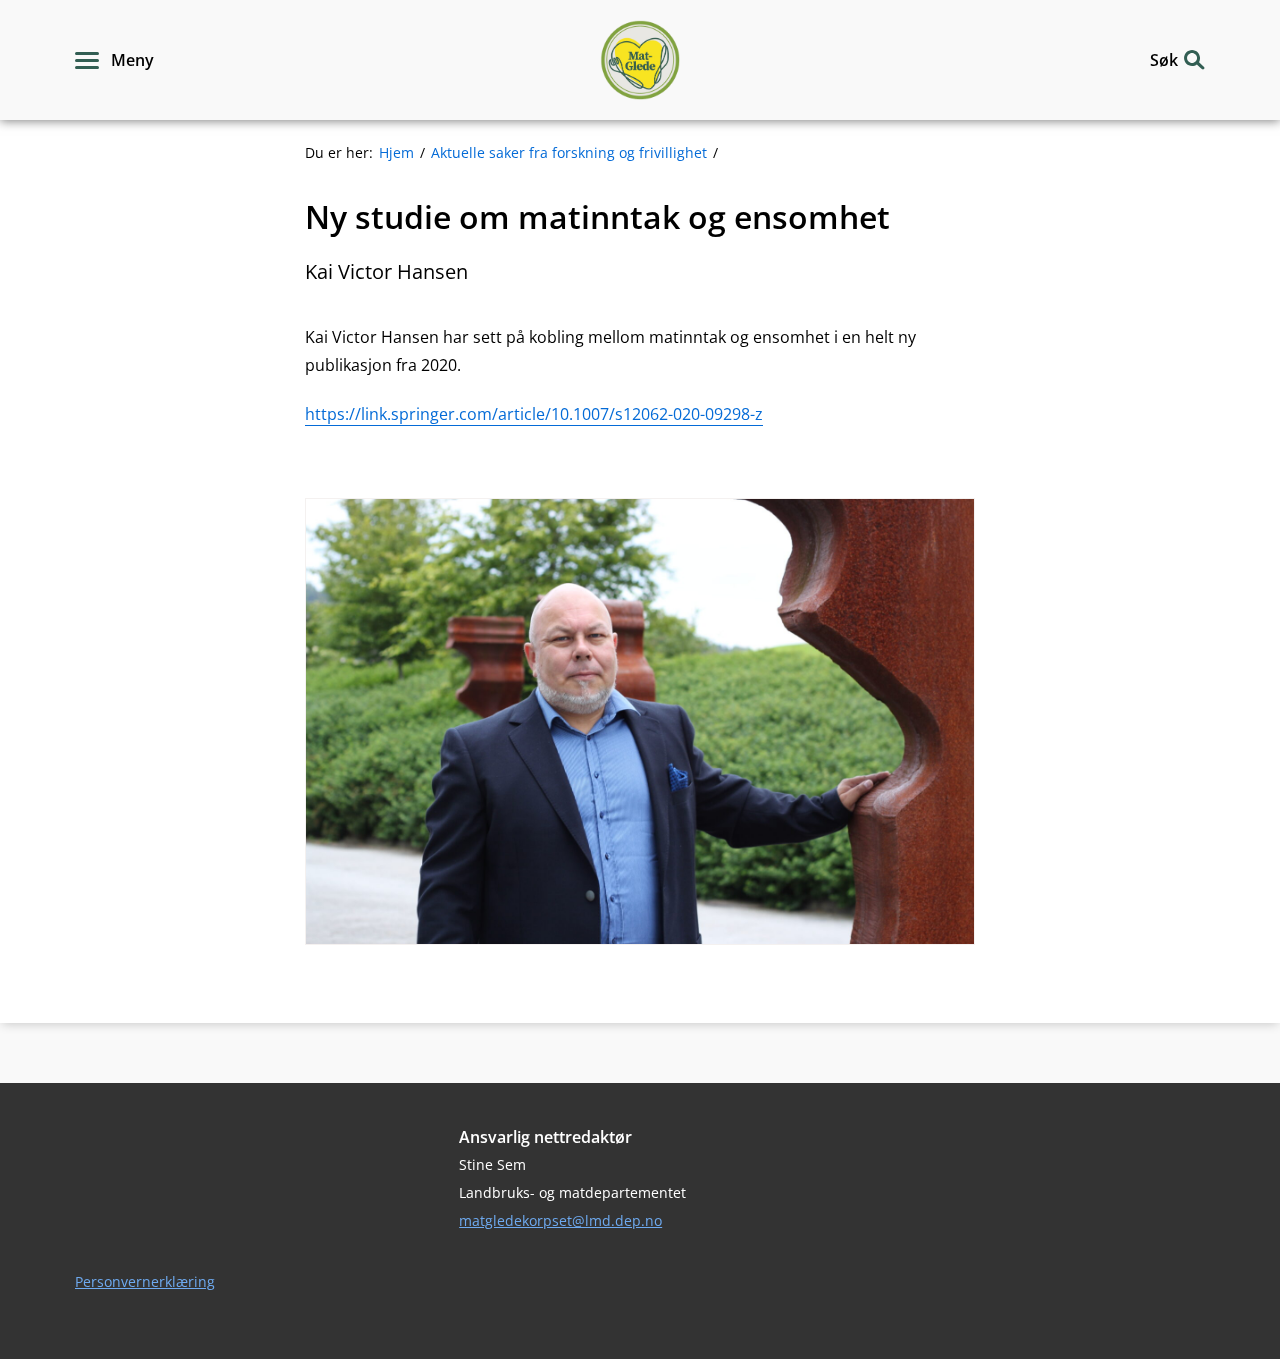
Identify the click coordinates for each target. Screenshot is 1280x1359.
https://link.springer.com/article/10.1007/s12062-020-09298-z (534, 414)
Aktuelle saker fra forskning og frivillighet (569, 152)
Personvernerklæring (145, 1281)
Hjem (396, 152)
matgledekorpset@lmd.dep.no (560, 1220)
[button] (114, 60)
